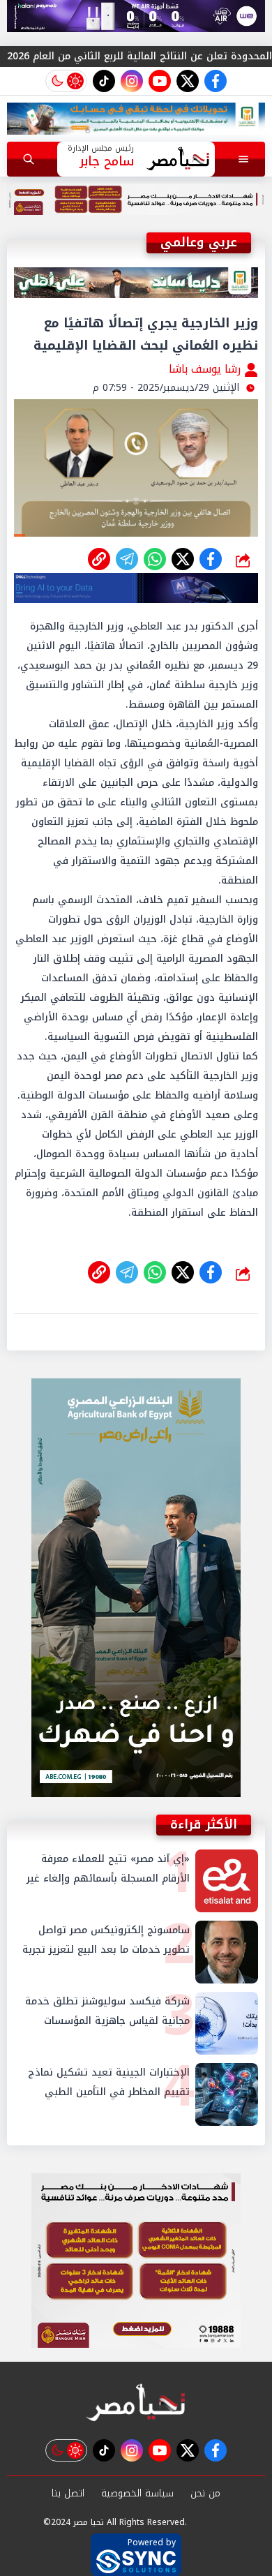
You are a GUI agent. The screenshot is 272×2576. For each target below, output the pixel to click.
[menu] (243, 159)
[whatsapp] (99, 559)
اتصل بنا (68, 2493)
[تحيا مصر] (136, 2403)
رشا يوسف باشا (206, 369)
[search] (29, 159)
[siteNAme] (177, 159)
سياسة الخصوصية (137, 2493)
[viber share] (127, 559)
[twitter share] (183, 559)
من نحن (205, 2493)
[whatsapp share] (155, 559)
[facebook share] (211, 559)
